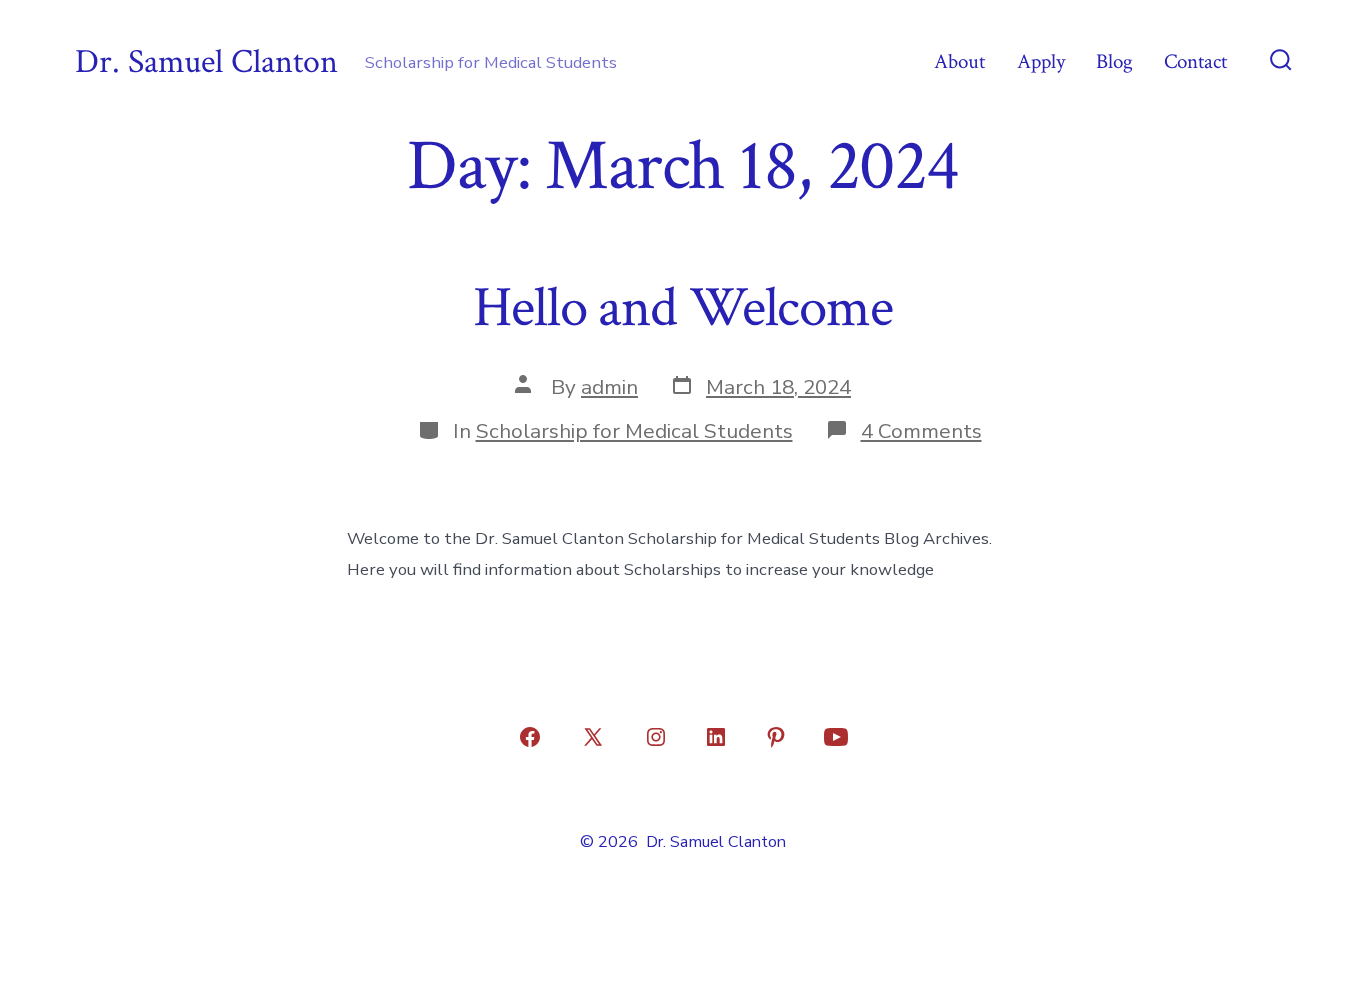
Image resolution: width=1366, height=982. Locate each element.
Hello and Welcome (683, 308)
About (959, 61)
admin (609, 387)
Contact (1195, 61)
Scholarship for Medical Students (634, 431)
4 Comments (921, 431)
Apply (1041, 61)
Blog (1114, 61)
